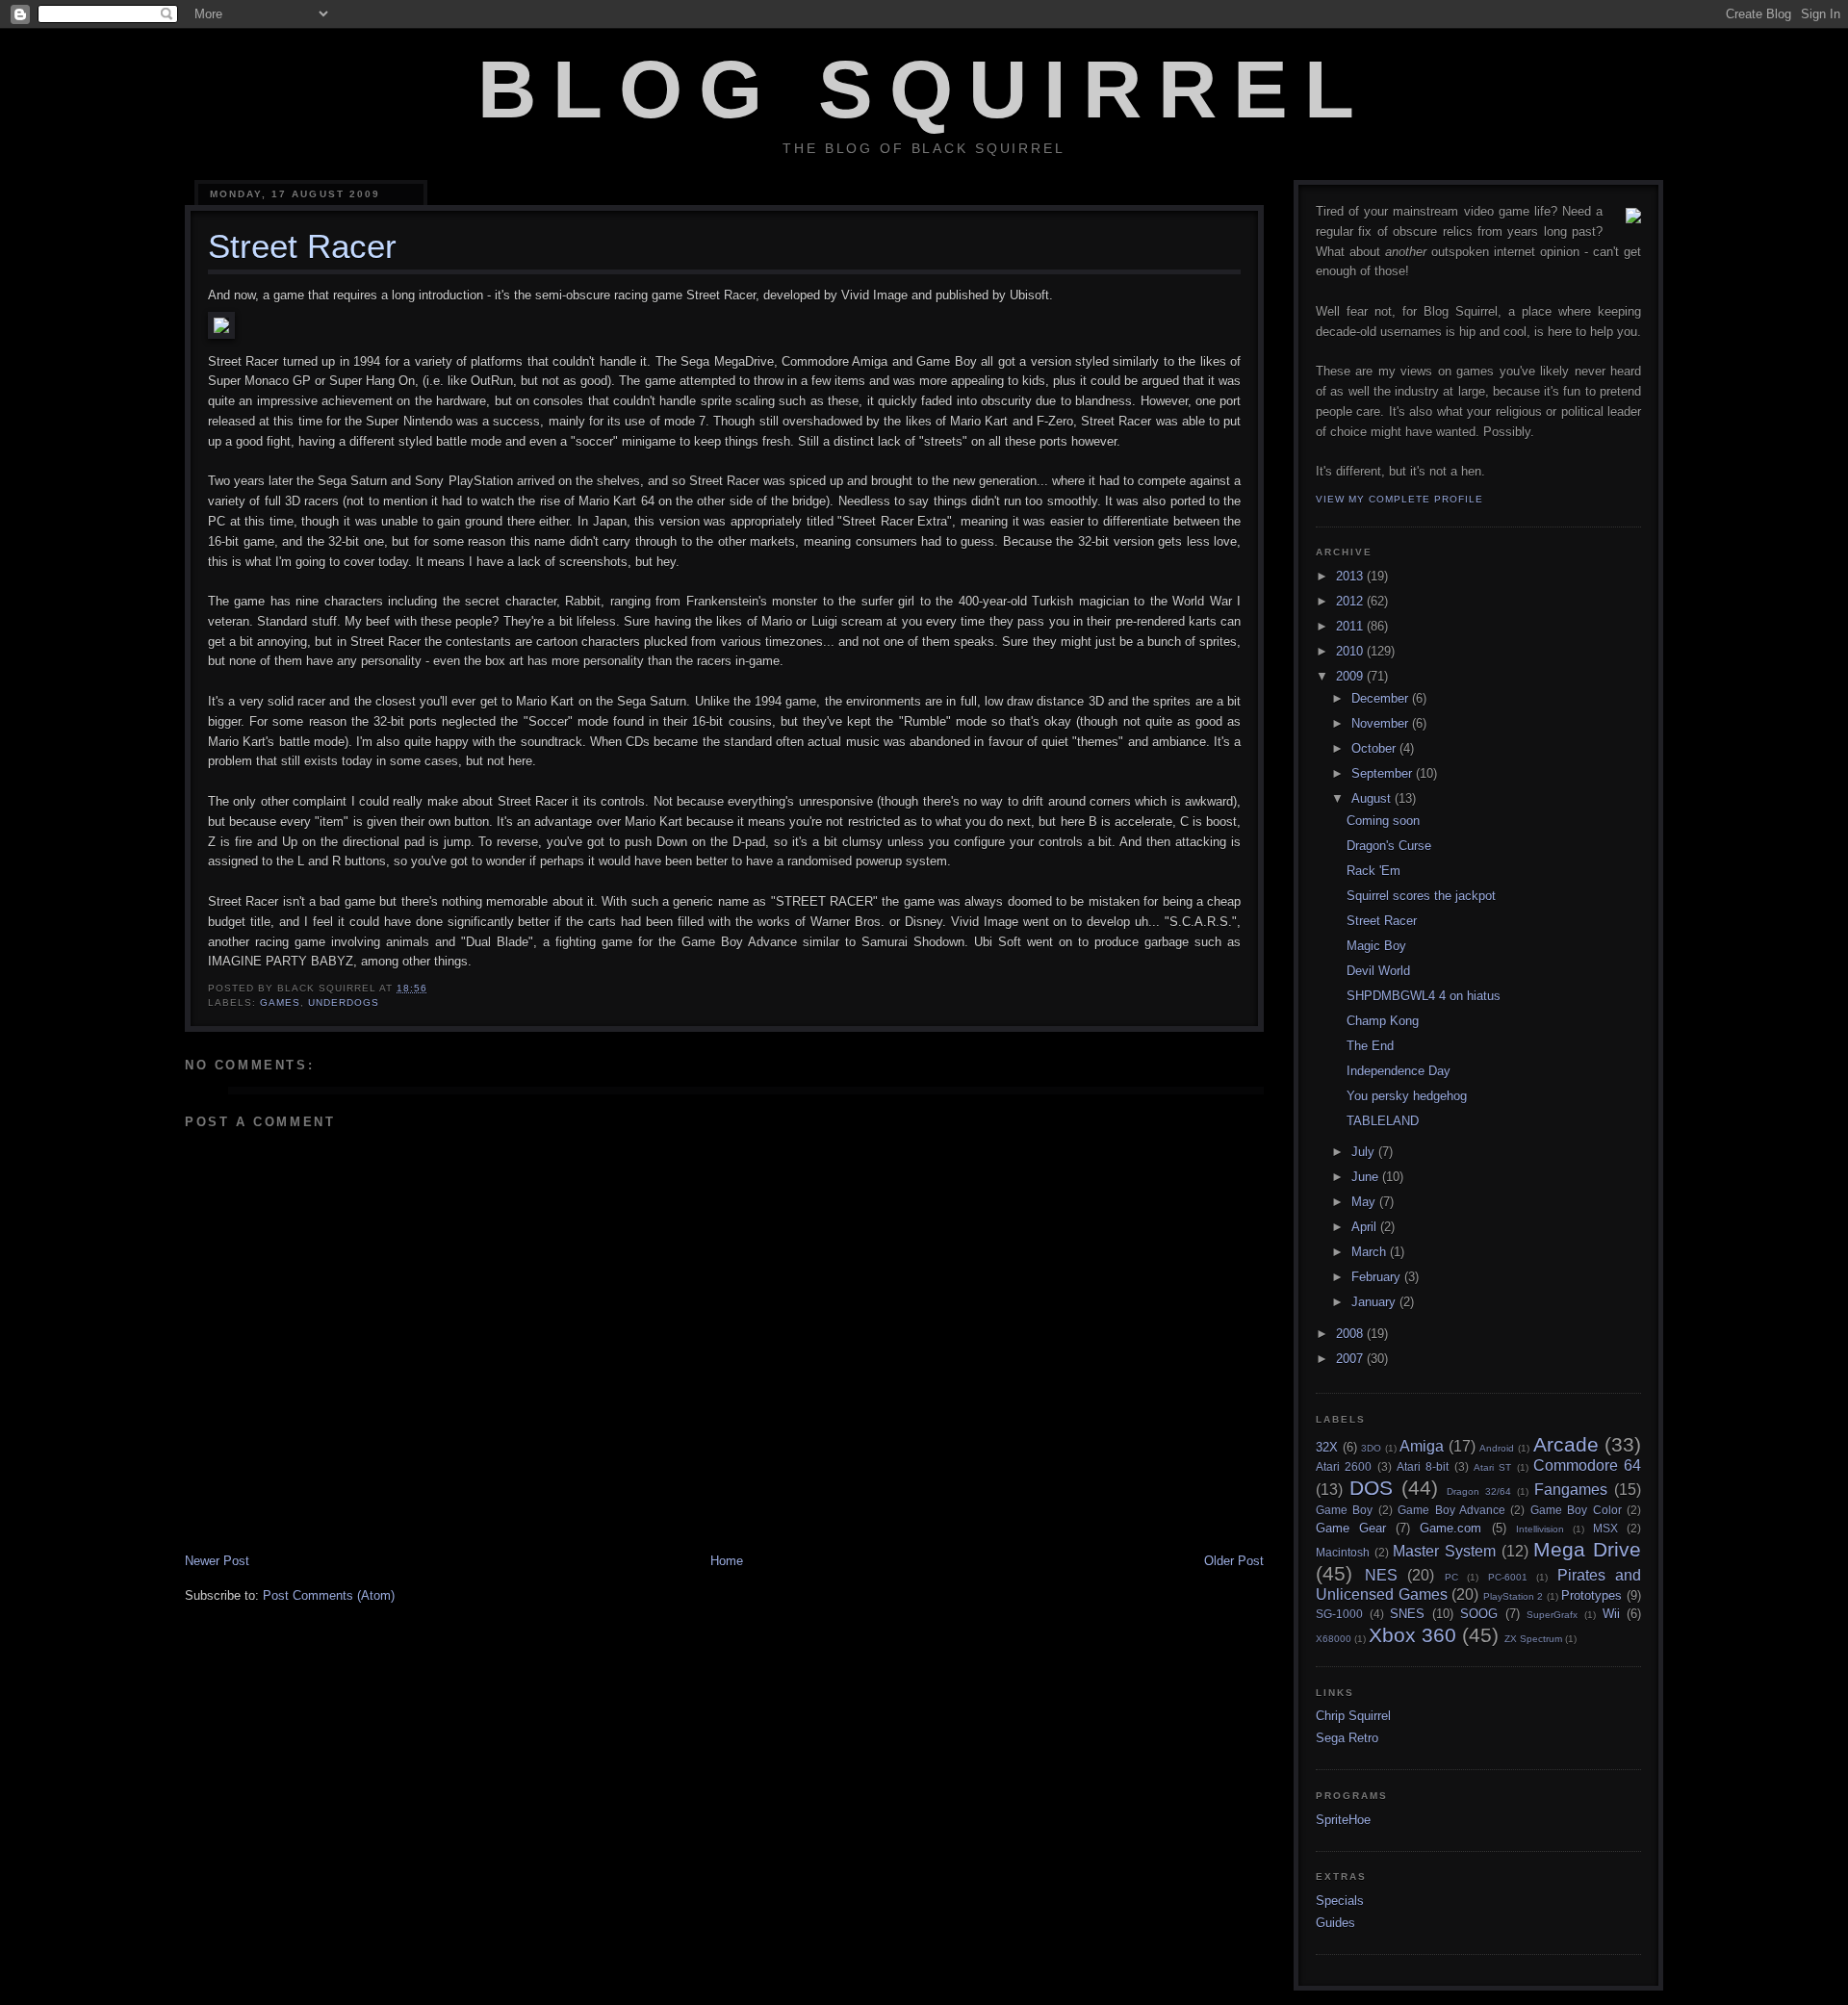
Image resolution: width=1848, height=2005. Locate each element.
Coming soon (1383, 821)
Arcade (1566, 1444)
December (1382, 698)
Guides (1335, 1923)
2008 (1351, 1334)
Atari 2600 (1344, 1466)
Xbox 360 (1412, 1635)
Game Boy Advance (1451, 1510)
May (1365, 1202)
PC (1451, 1577)
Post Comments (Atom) (329, 1595)
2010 (1351, 651)
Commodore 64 (1587, 1465)
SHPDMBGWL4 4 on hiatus (1424, 996)
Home (727, 1561)
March (1371, 1252)
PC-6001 (1508, 1577)
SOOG (1479, 1614)
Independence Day (1399, 1071)
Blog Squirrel (924, 90)
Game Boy (1344, 1510)
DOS (1371, 1488)
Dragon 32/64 (1479, 1491)
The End (1370, 1046)
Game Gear (1351, 1528)
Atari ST (1492, 1467)
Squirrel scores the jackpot (1421, 896)
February (1378, 1277)
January (1375, 1302)
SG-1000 (1339, 1614)
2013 (1351, 576)
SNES (1407, 1614)
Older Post (1234, 1561)
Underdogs (344, 1002)
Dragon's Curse (1389, 846)
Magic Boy (1376, 946)
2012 (1351, 601)
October (1375, 748)
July (1365, 1152)
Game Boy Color (1576, 1510)
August (1373, 798)
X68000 (1334, 1639)
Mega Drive (1587, 1549)
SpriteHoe (1343, 1820)
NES (1381, 1575)
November (1382, 723)
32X (1327, 1447)
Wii (1611, 1614)
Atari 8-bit (1423, 1466)
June (1367, 1177)
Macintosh (1343, 1552)
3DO (1371, 1448)
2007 (1351, 1359)
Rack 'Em (1373, 871)
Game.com (1450, 1528)
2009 (1351, 676)
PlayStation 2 (1514, 1596)
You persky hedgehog (1407, 1096)
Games (280, 1002)
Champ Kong (1383, 1021)
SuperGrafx (1552, 1615)
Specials (1340, 1901)
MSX (1605, 1528)
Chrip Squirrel (1353, 1716)
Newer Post (217, 1561)
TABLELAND (1383, 1121)
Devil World (1378, 971)
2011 (1351, 626)
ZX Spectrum (1533, 1639)
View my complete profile (1399, 499)
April (1366, 1227)
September (1384, 773)
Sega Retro (1347, 1738)
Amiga (1422, 1446)
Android (1497, 1448)
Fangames (1571, 1490)
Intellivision (1540, 1529)
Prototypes (1591, 1595)
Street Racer (1382, 921)
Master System (1444, 1551)
